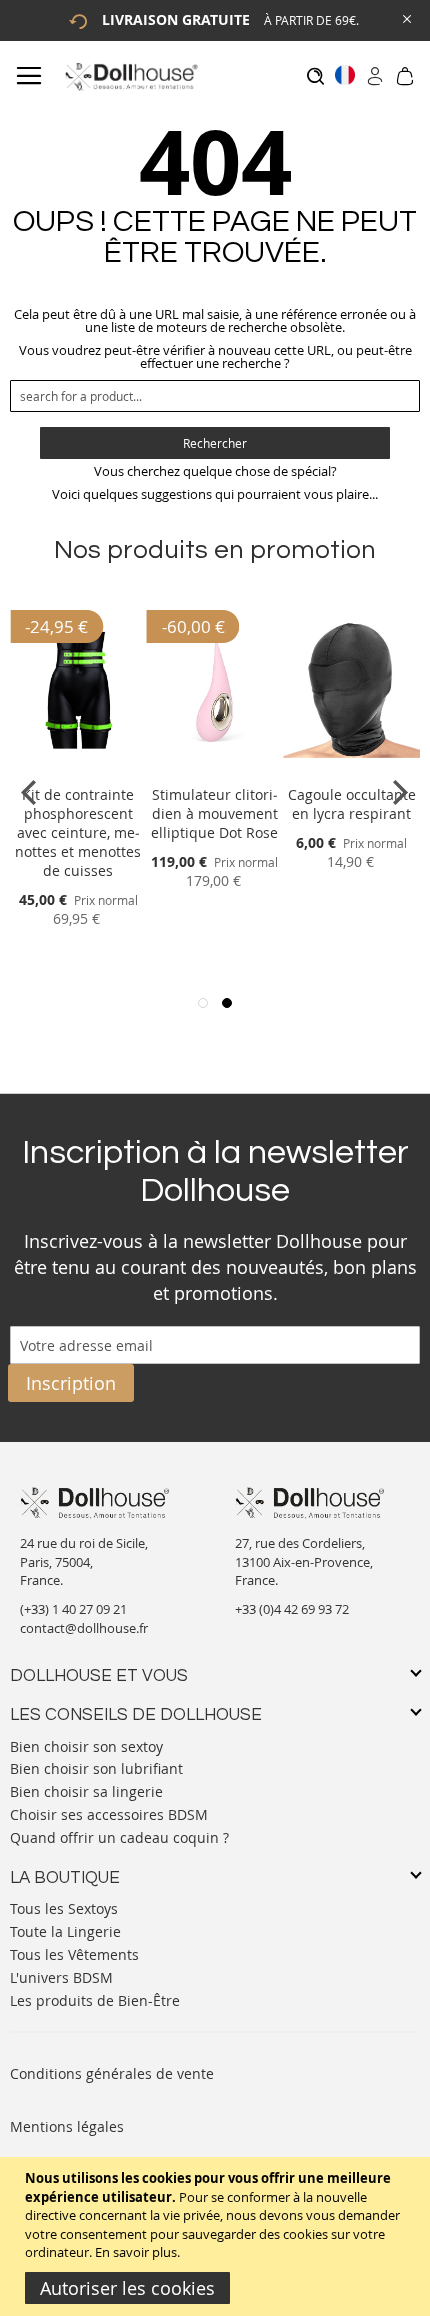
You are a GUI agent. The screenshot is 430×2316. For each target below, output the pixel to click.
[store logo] (130, 76)
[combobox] (215, 396)
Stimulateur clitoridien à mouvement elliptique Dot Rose (214, 813)
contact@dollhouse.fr (84, 1628)
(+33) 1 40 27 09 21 (73, 1609)
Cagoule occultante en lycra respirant (352, 804)
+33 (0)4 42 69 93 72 (292, 1609)
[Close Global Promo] (405, 17)
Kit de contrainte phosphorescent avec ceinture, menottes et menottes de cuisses (78, 832)
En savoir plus (136, 2252)
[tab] (215, 1676)
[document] (217, 2236)
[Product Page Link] (78, 770)
